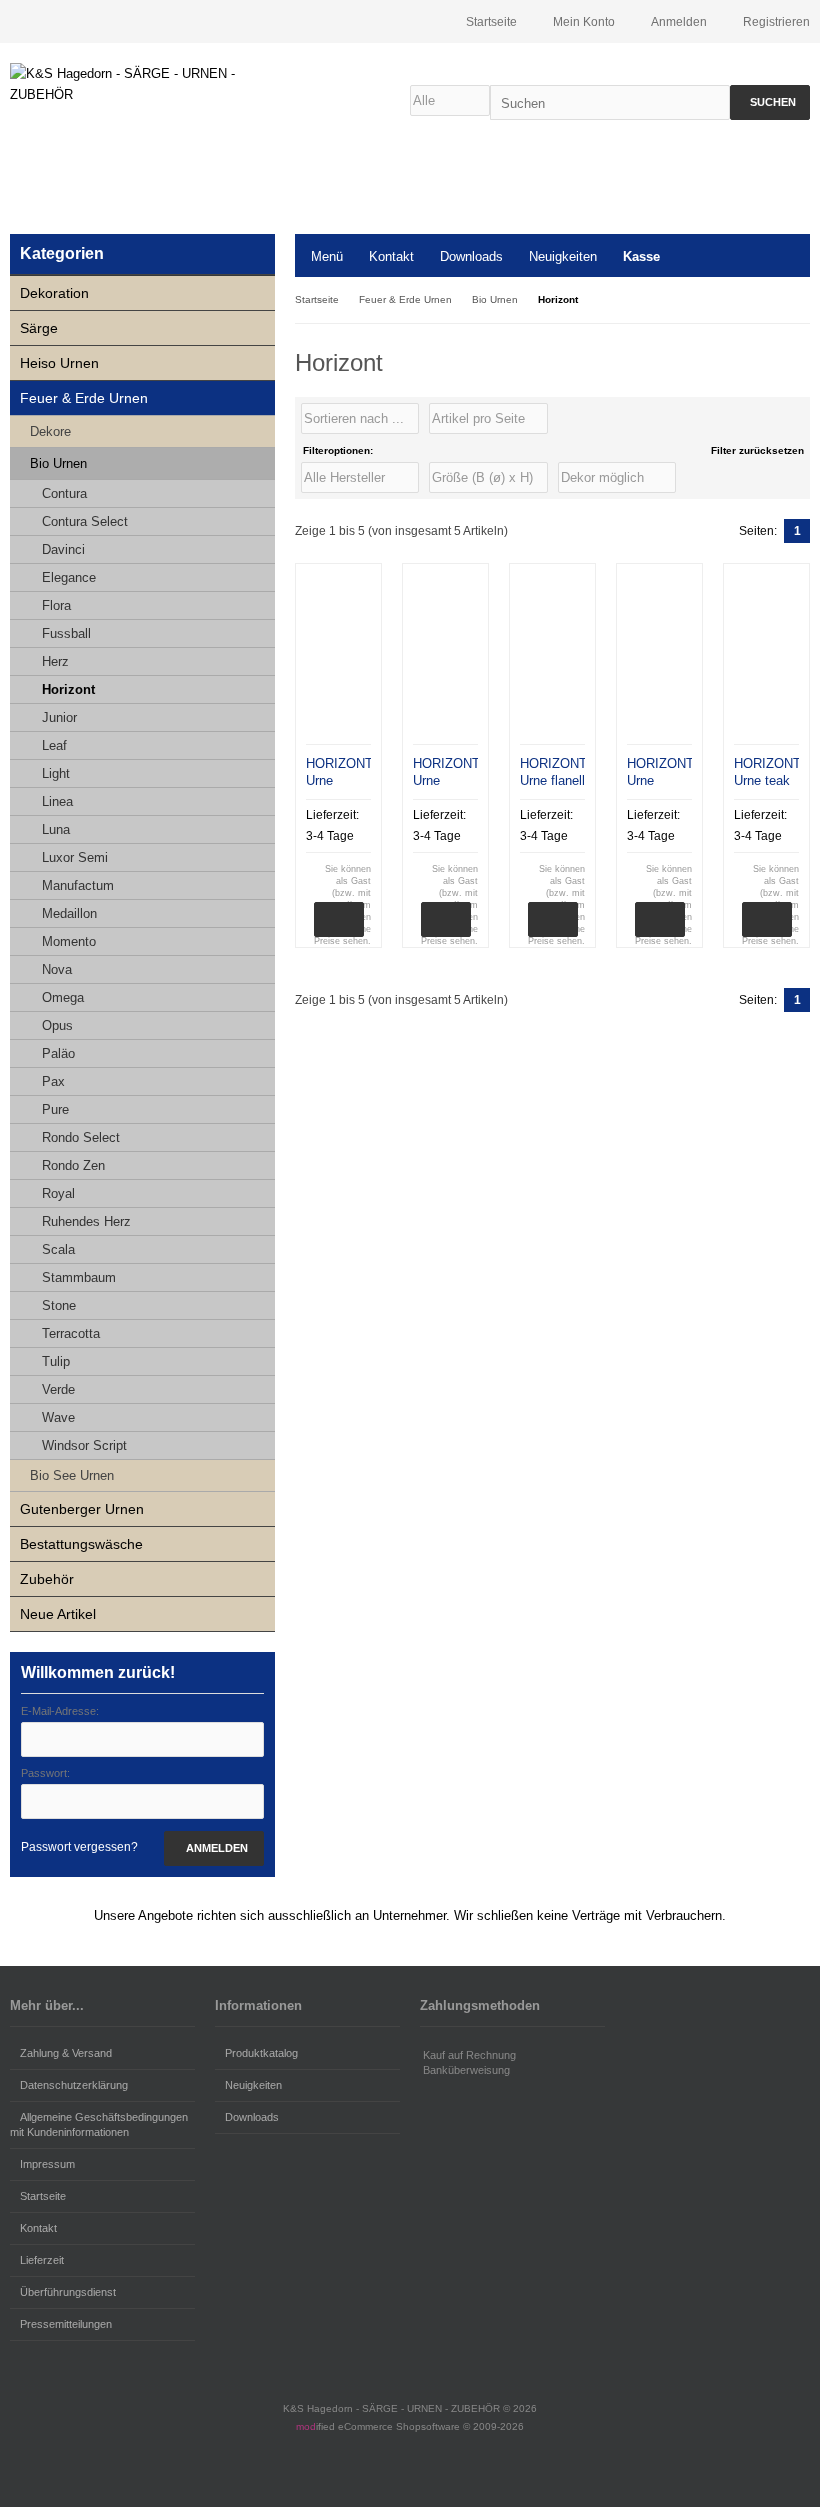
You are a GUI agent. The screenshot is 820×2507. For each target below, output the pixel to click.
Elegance (69, 577)
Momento (69, 941)
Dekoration (54, 293)
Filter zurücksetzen (757, 450)
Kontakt (391, 256)
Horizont (68, 689)
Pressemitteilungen (66, 2324)
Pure (55, 1109)
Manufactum (78, 885)
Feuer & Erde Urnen (84, 398)
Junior (59, 717)
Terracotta (71, 1333)
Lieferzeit (42, 2260)
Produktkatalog (261, 2053)
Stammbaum (79, 1277)
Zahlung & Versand (66, 2053)
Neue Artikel (58, 1614)
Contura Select (85, 521)
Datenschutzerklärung (74, 2085)
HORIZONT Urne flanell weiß (553, 780)
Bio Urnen (58, 463)
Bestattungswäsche (81, 1544)
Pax (53, 1081)
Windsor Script (84, 1445)
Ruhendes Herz (86, 1221)
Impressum (47, 2164)
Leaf (54, 745)
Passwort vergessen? (79, 1847)
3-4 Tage (330, 836)
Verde (58, 1389)
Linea (57, 801)
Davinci (63, 549)
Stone (59, 1305)
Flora (56, 605)
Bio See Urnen (72, 1475)
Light (56, 773)
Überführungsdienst (68, 2292)
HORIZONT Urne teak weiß (767, 780)
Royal (58, 1193)
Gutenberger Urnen (82, 1509)
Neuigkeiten (563, 256)
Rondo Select (81, 1137)
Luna (56, 829)
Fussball (66, 633)
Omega (63, 997)
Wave (58, 1417)
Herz (55, 661)
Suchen (770, 102)
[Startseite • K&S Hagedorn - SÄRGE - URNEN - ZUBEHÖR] (142, 84)
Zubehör (47, 1579)
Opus (57, 1025)
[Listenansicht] (799, 419)
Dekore (50, 431)
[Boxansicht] (789, 419)
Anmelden (214, 1848)
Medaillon (69, 913)
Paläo (58, 1053)
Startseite (43, 2196)
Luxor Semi (75, 857)
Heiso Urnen (59, 363)
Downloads (471, 256)
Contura (64, 493)
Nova (57, 969)
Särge (39, 328)
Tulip (56, 1361)
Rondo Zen (73, 1165)
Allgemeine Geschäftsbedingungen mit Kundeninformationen (99, 2124)
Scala (58, 1249)
